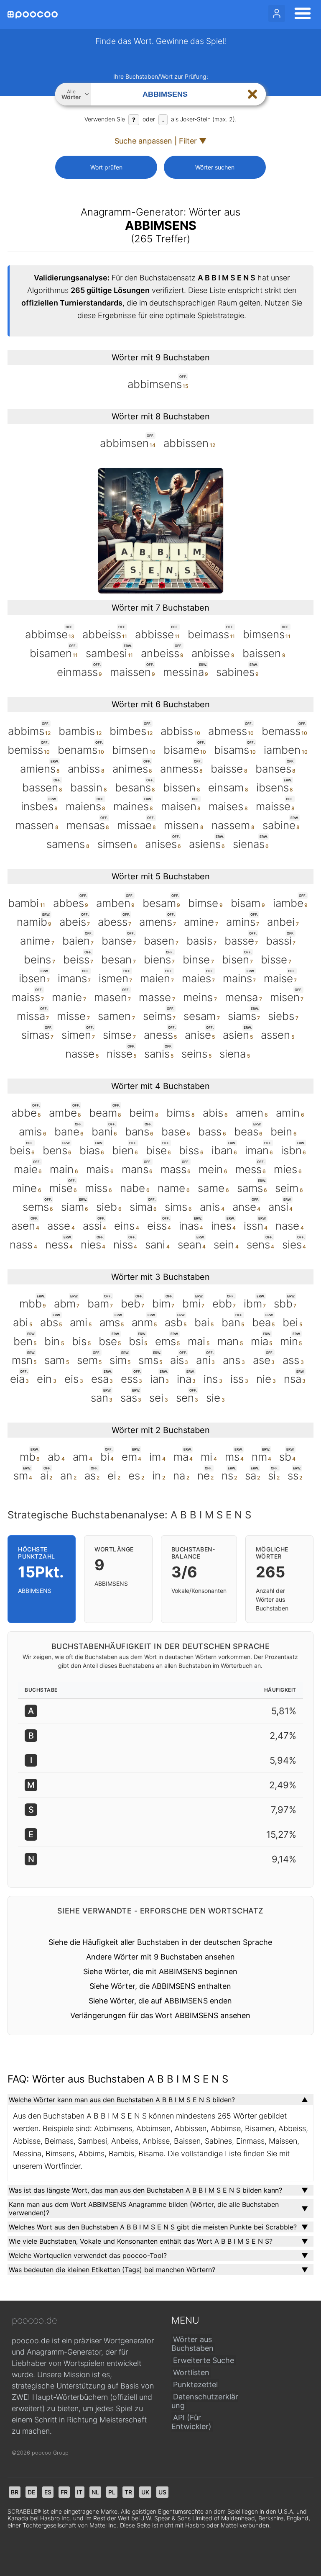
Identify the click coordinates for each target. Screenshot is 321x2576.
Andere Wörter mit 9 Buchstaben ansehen (160, 1957)
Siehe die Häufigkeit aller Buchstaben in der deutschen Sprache (160, 1942)
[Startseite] (33, 15)
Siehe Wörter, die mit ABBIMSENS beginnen (160, 1971)
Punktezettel (195, 2385)
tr (128, 2492)
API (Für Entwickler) (191, 2422)
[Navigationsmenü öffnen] (300, 15)
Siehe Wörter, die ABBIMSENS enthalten (160, 1986)
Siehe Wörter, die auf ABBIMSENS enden (160, 2001)
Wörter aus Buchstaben (192, 2344)
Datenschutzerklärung (205, 2401)
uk (145, 2492)
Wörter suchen (215, 167)
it (80, 2492)
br (15, 2492)
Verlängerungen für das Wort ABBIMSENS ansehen (160, 2015)
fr (64, 2492)
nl (95, 2492)
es (48, 2492)
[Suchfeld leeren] (252, 94)
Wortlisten (191, 2372)
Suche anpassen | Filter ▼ (160, 141)
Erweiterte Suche (204, 2360)
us (162, 2492)
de (31, 2492)
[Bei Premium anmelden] (277, 13)
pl (112, 2492)
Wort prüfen (106, 167)
